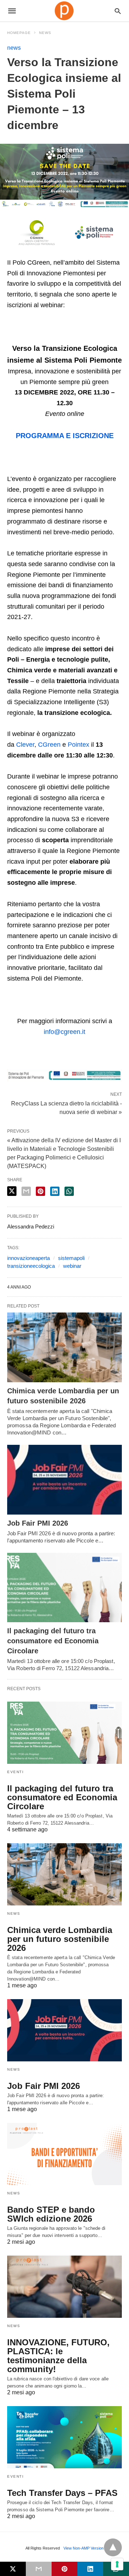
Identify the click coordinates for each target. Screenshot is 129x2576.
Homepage (19, 33)
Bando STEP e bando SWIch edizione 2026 (51, 2214)
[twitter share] (12, 1191)
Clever (25, 745)
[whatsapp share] (69, 1191)
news (45, 33)
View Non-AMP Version (83, 2548)
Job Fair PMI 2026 (38, 1523)
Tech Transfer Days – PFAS (62, 2493)
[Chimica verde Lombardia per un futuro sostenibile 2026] (64, 1347)
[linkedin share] (55, 1191)
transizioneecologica (31, 1266)
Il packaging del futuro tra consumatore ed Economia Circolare (53, 1641)
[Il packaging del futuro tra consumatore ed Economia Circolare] (64, 1588)
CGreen (49, 745)
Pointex (78, 745)
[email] (39, 2569)
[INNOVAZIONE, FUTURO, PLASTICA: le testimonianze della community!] (64, 2287)
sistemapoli (71, 1258)
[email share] (26, 1191)
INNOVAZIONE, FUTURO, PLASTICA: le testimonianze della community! (58, 2356)
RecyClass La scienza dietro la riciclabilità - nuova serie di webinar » (66, 1107)
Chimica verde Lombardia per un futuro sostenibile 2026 (60, 1939)
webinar (72, 1266)
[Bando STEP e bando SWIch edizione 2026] (64, 2154)
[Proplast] (64, 11)
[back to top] (113, 2547)
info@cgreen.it (64, 1032)
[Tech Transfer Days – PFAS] (64, 2437)
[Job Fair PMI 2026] (64, 1480)
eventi (15, 1772)
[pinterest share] (40, 1191)
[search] (118, 11)
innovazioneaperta (28, 1258)
